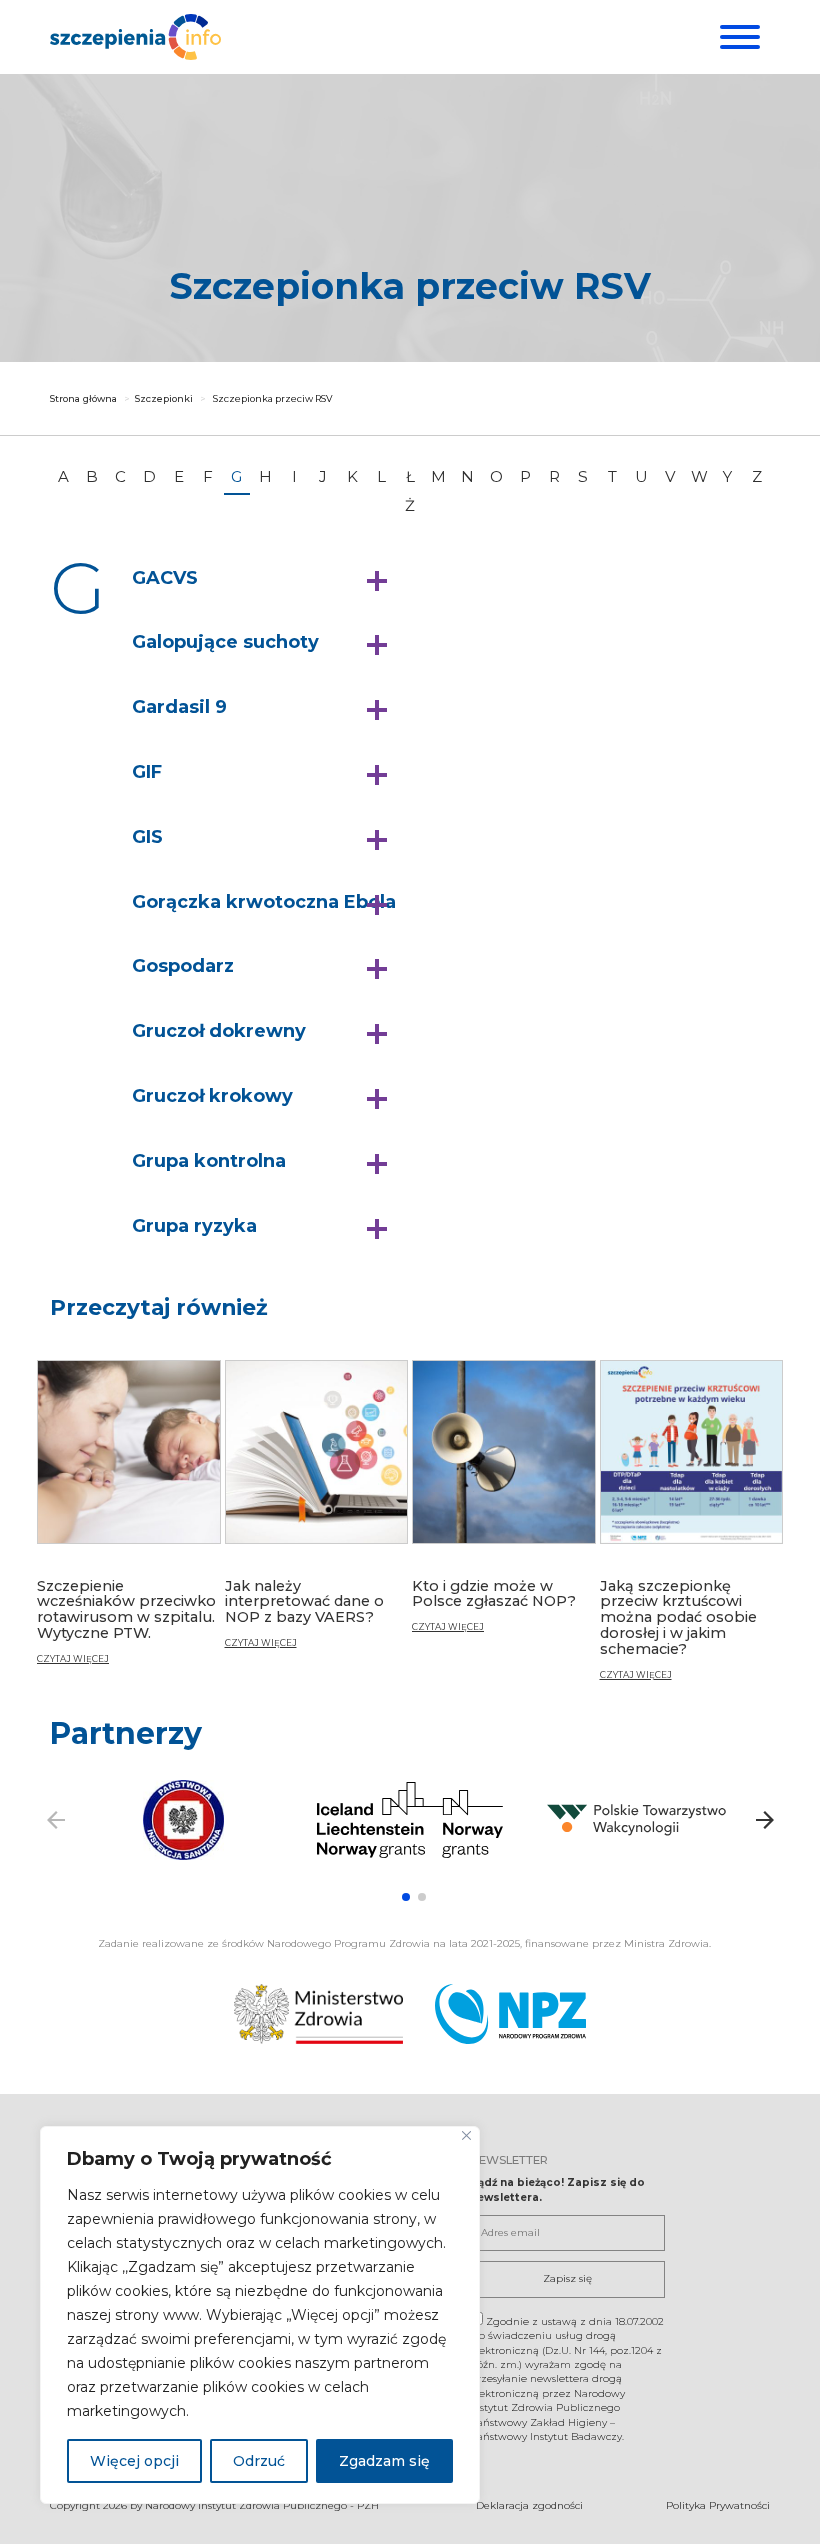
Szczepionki (164, 398)
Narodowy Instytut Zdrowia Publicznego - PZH (262, 2505)
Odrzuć (259, 2461)
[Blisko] (466, 2135)
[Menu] (737, 37)
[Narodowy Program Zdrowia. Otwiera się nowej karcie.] (510, 2014)
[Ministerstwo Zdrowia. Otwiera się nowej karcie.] (318, 2014)
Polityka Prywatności (718, 2505)
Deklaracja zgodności (529, 2505)
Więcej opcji (134, 2461)
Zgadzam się (384, 2461)
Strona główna (83, 398)
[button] (264, 579)
